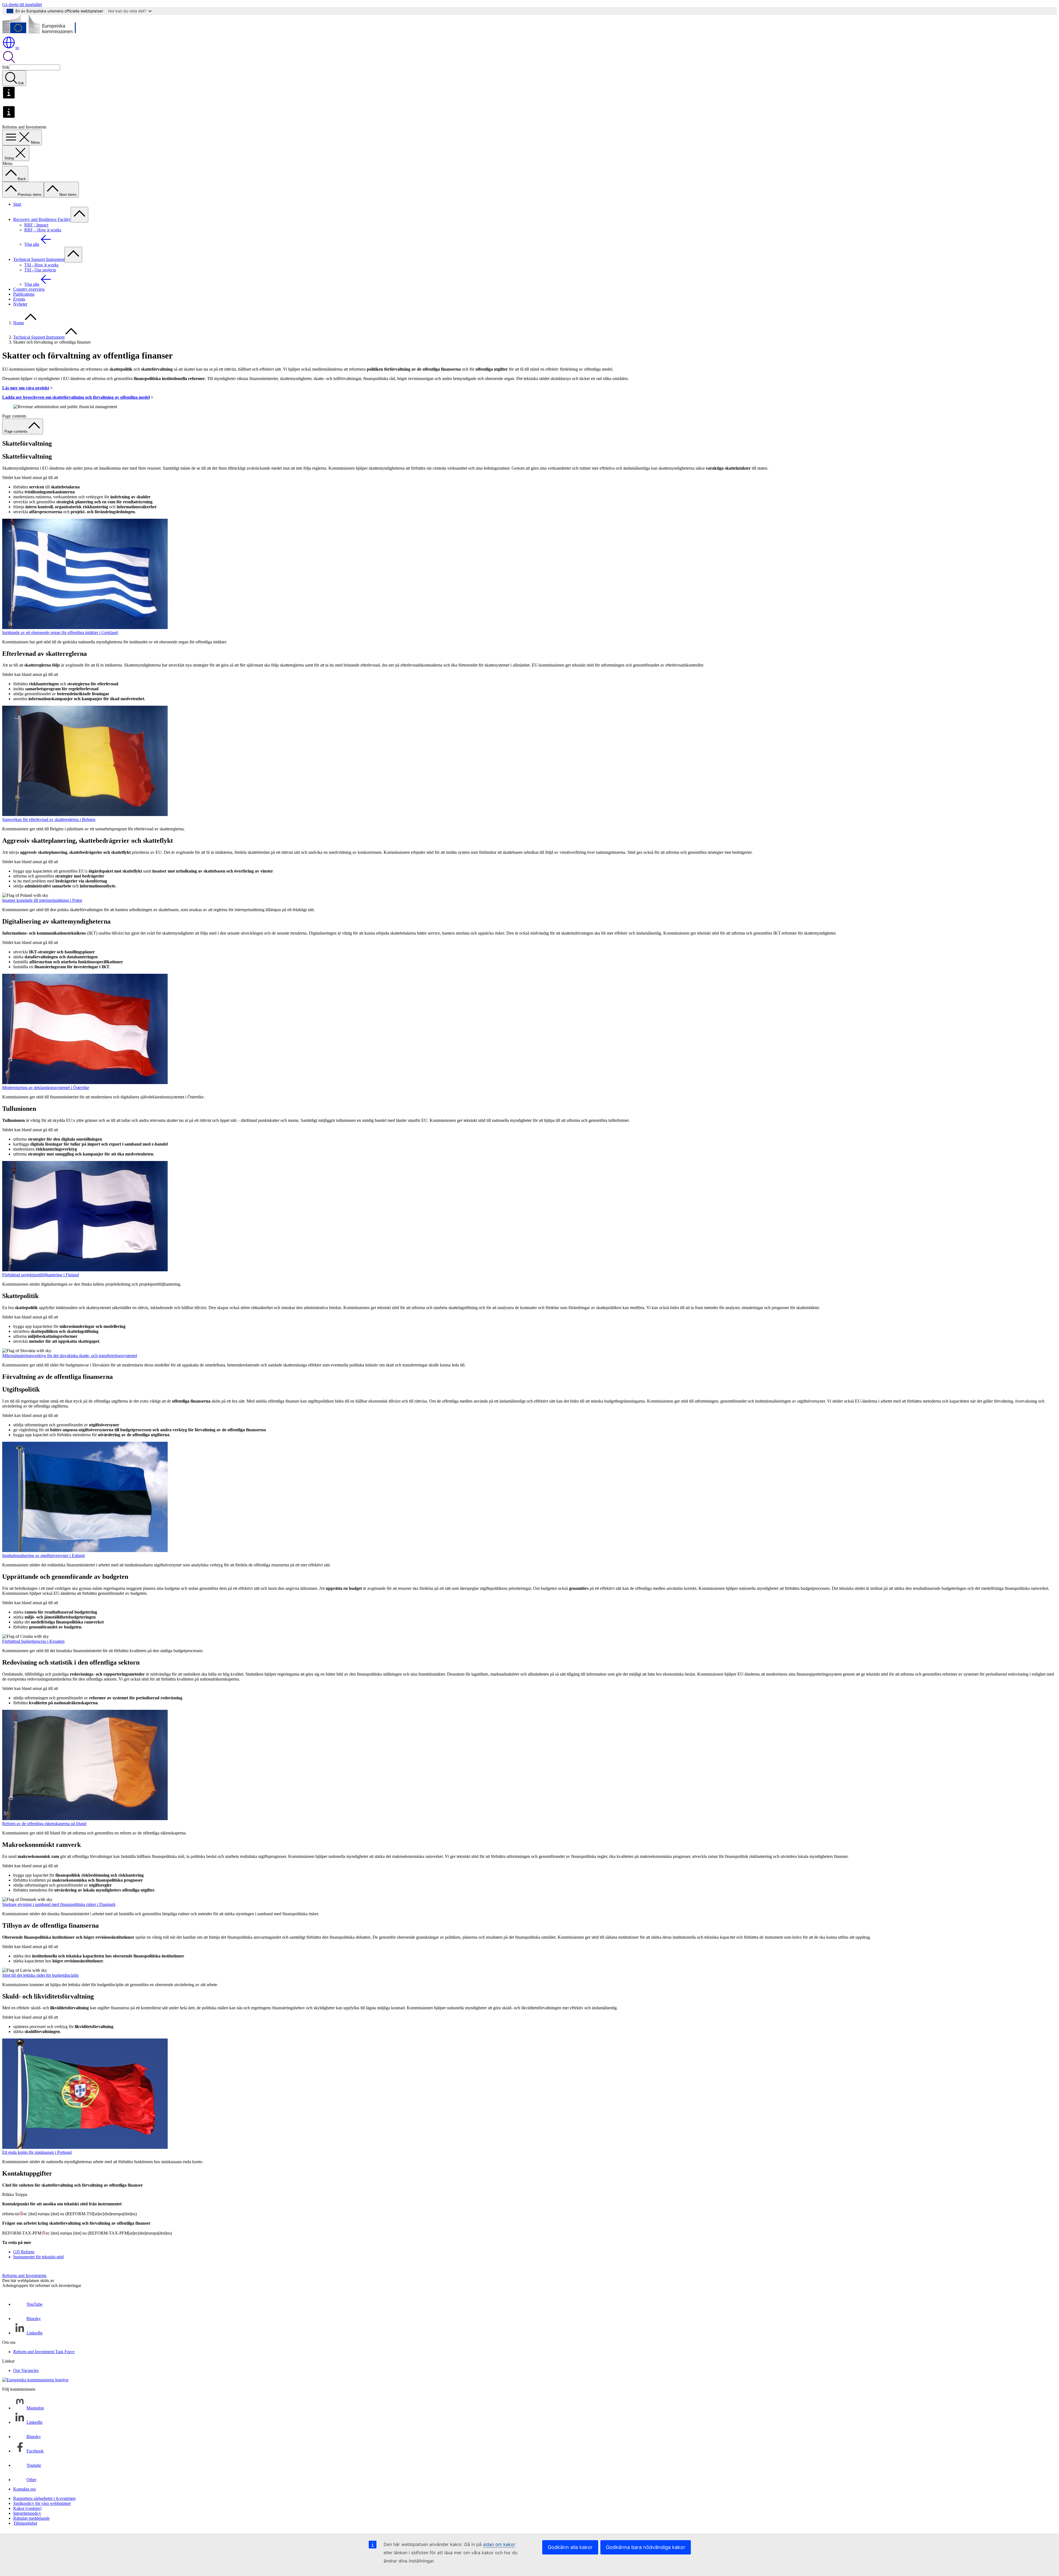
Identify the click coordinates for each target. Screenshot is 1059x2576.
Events (19, 299)
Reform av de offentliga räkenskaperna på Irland (44, 1824)
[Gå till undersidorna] (79, 215)
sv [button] (17, 48)
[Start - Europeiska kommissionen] (42, 33)
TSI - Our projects (40, 270)
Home (19, 323)
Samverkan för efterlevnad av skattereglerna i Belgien (49, 819)
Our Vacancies (26, 2370)
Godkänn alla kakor (570, 2547)
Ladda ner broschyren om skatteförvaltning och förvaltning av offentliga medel (76, 397)
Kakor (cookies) (27, 2508)
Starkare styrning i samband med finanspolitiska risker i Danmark (59, 1904)
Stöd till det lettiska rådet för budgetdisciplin (40, 1975)
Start (17, 204)
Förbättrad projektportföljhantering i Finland (41, 1275)
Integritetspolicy (27, 2513)
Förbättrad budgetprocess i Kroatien (33, 1641)
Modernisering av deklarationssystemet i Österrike (46, 1088)
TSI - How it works (41, 265)
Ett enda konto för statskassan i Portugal (37, 2152)
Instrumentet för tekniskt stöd (38, 2257)
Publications (24, 294)
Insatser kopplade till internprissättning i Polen (42, 900)
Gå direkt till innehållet (22, 5)
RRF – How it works (43, 230)
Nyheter (20, 304)
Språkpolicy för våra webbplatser (42, 2503)
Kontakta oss (25, 2489)
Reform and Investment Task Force (44, 2352)
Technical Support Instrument (39, 259)
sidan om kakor (499, 2544)
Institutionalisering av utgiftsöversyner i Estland (43, 1556)
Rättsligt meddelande (31, 2518)
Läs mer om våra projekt (26, 388)
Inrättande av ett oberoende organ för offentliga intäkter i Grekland (60, 632)
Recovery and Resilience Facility (42, 219)
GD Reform (24, 2252)
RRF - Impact (36, 225)
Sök (6, 67)
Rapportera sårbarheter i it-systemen (44, 2498)
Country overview (29, 289)
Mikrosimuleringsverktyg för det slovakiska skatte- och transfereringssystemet (70, 1356)
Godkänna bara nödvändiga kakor (646, 2547)
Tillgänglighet (25, 2523)
